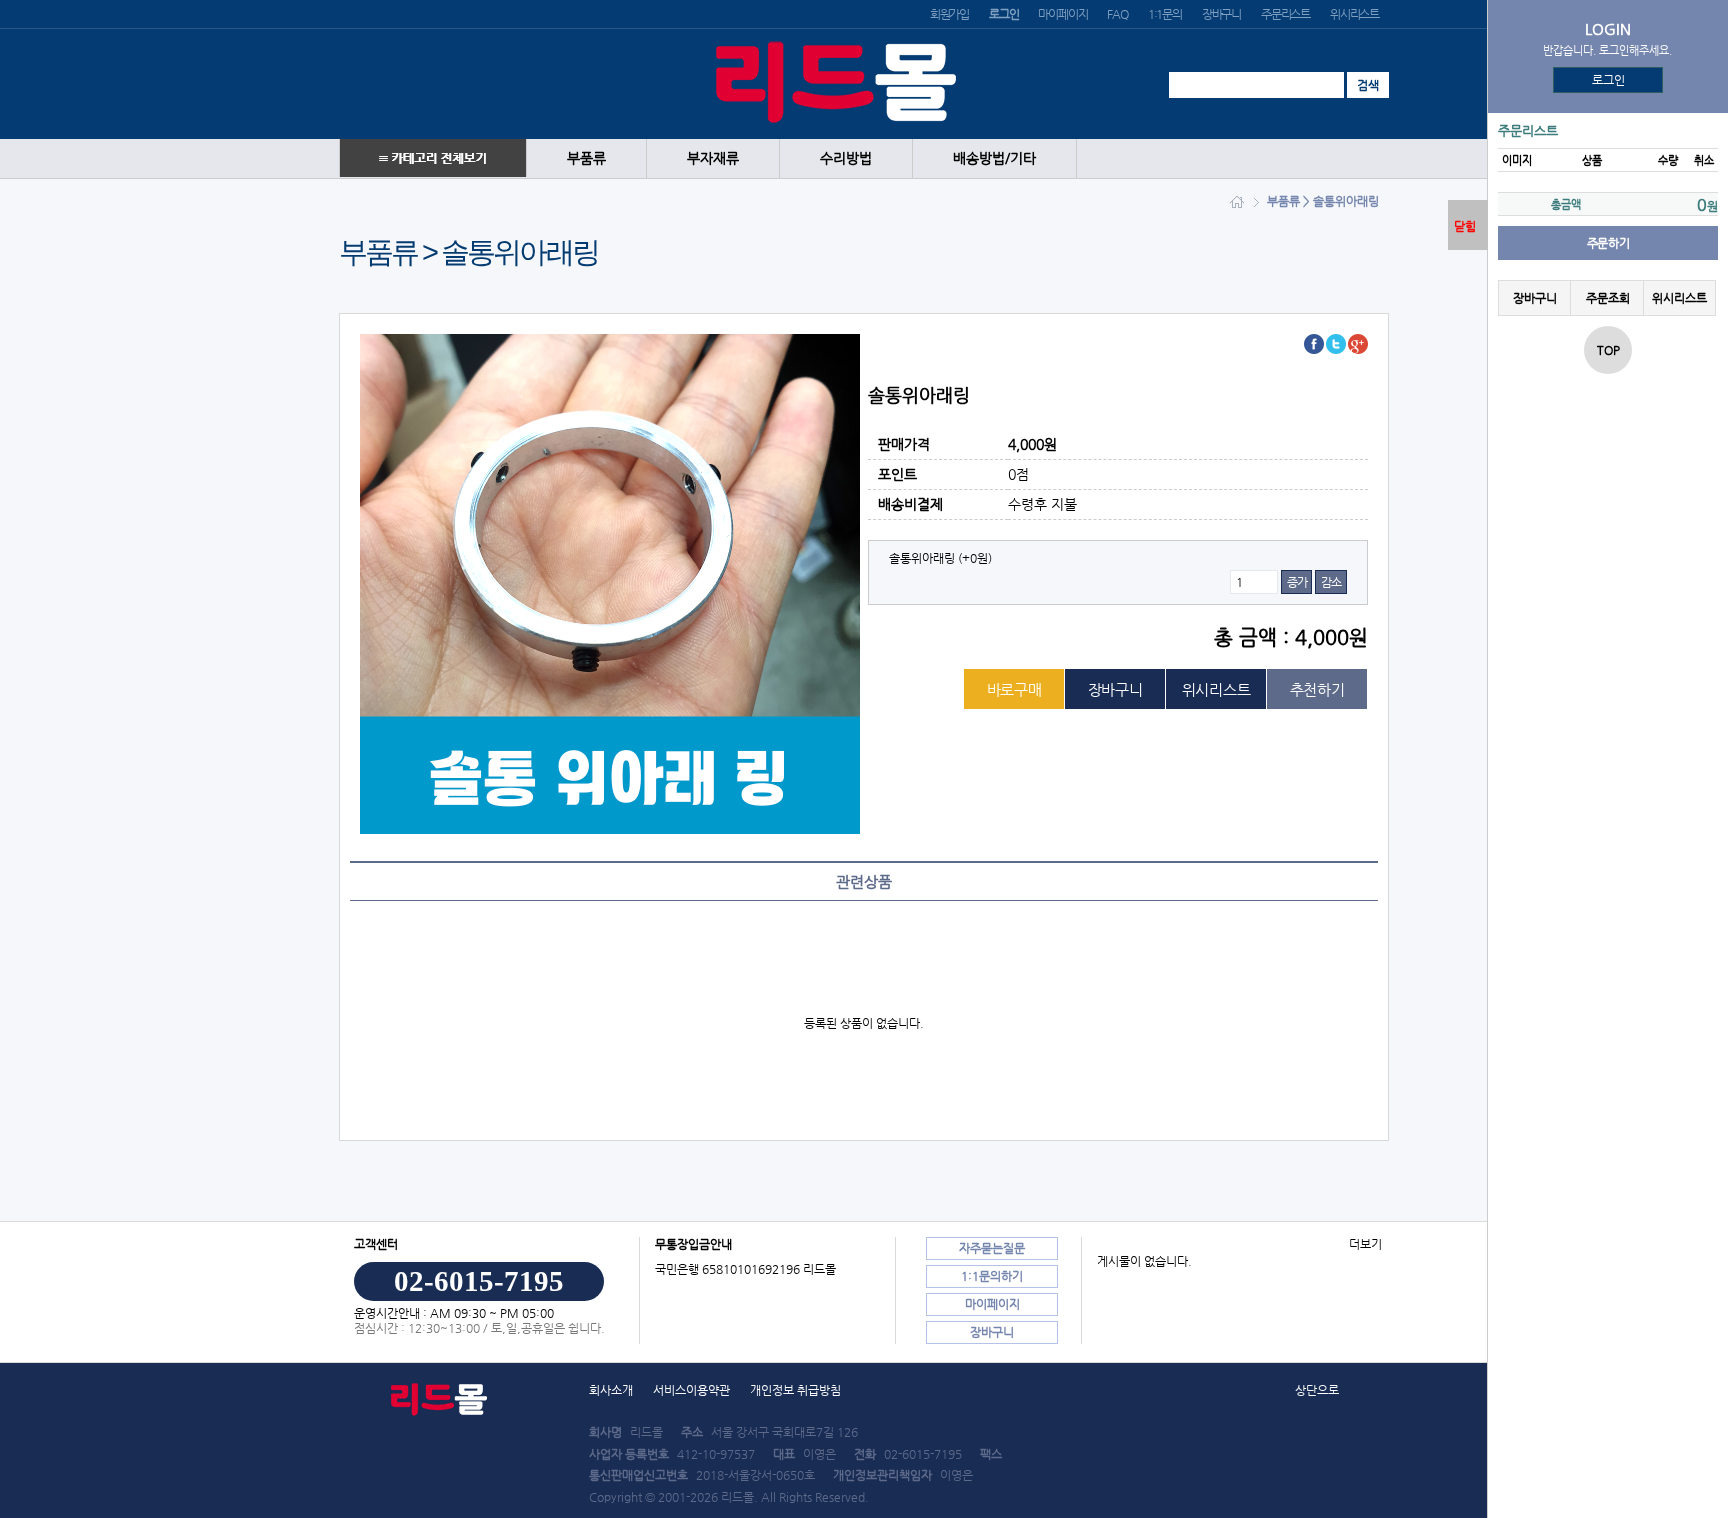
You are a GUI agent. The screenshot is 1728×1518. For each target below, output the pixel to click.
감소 (1331, 582)
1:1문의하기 (992, 1276)
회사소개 (611, 1390)
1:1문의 (1165, 14)
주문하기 (1608, 243)
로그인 (1608, 80)
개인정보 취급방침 (795, 1390)
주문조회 (1607, 298)
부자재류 (713, 158)
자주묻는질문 (992, 1248)
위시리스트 (1354, 14)
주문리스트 (1285, 14)
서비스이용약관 (691, 1390)
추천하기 (1317, 689)
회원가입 (949, 14)
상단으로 (1317, 1390)
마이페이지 (1062, 14)
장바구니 (1221, 14)
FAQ (1117, 14)
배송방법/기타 (994, 158)
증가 (1297, 582)
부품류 (586, 158)
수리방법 (846, 158)
